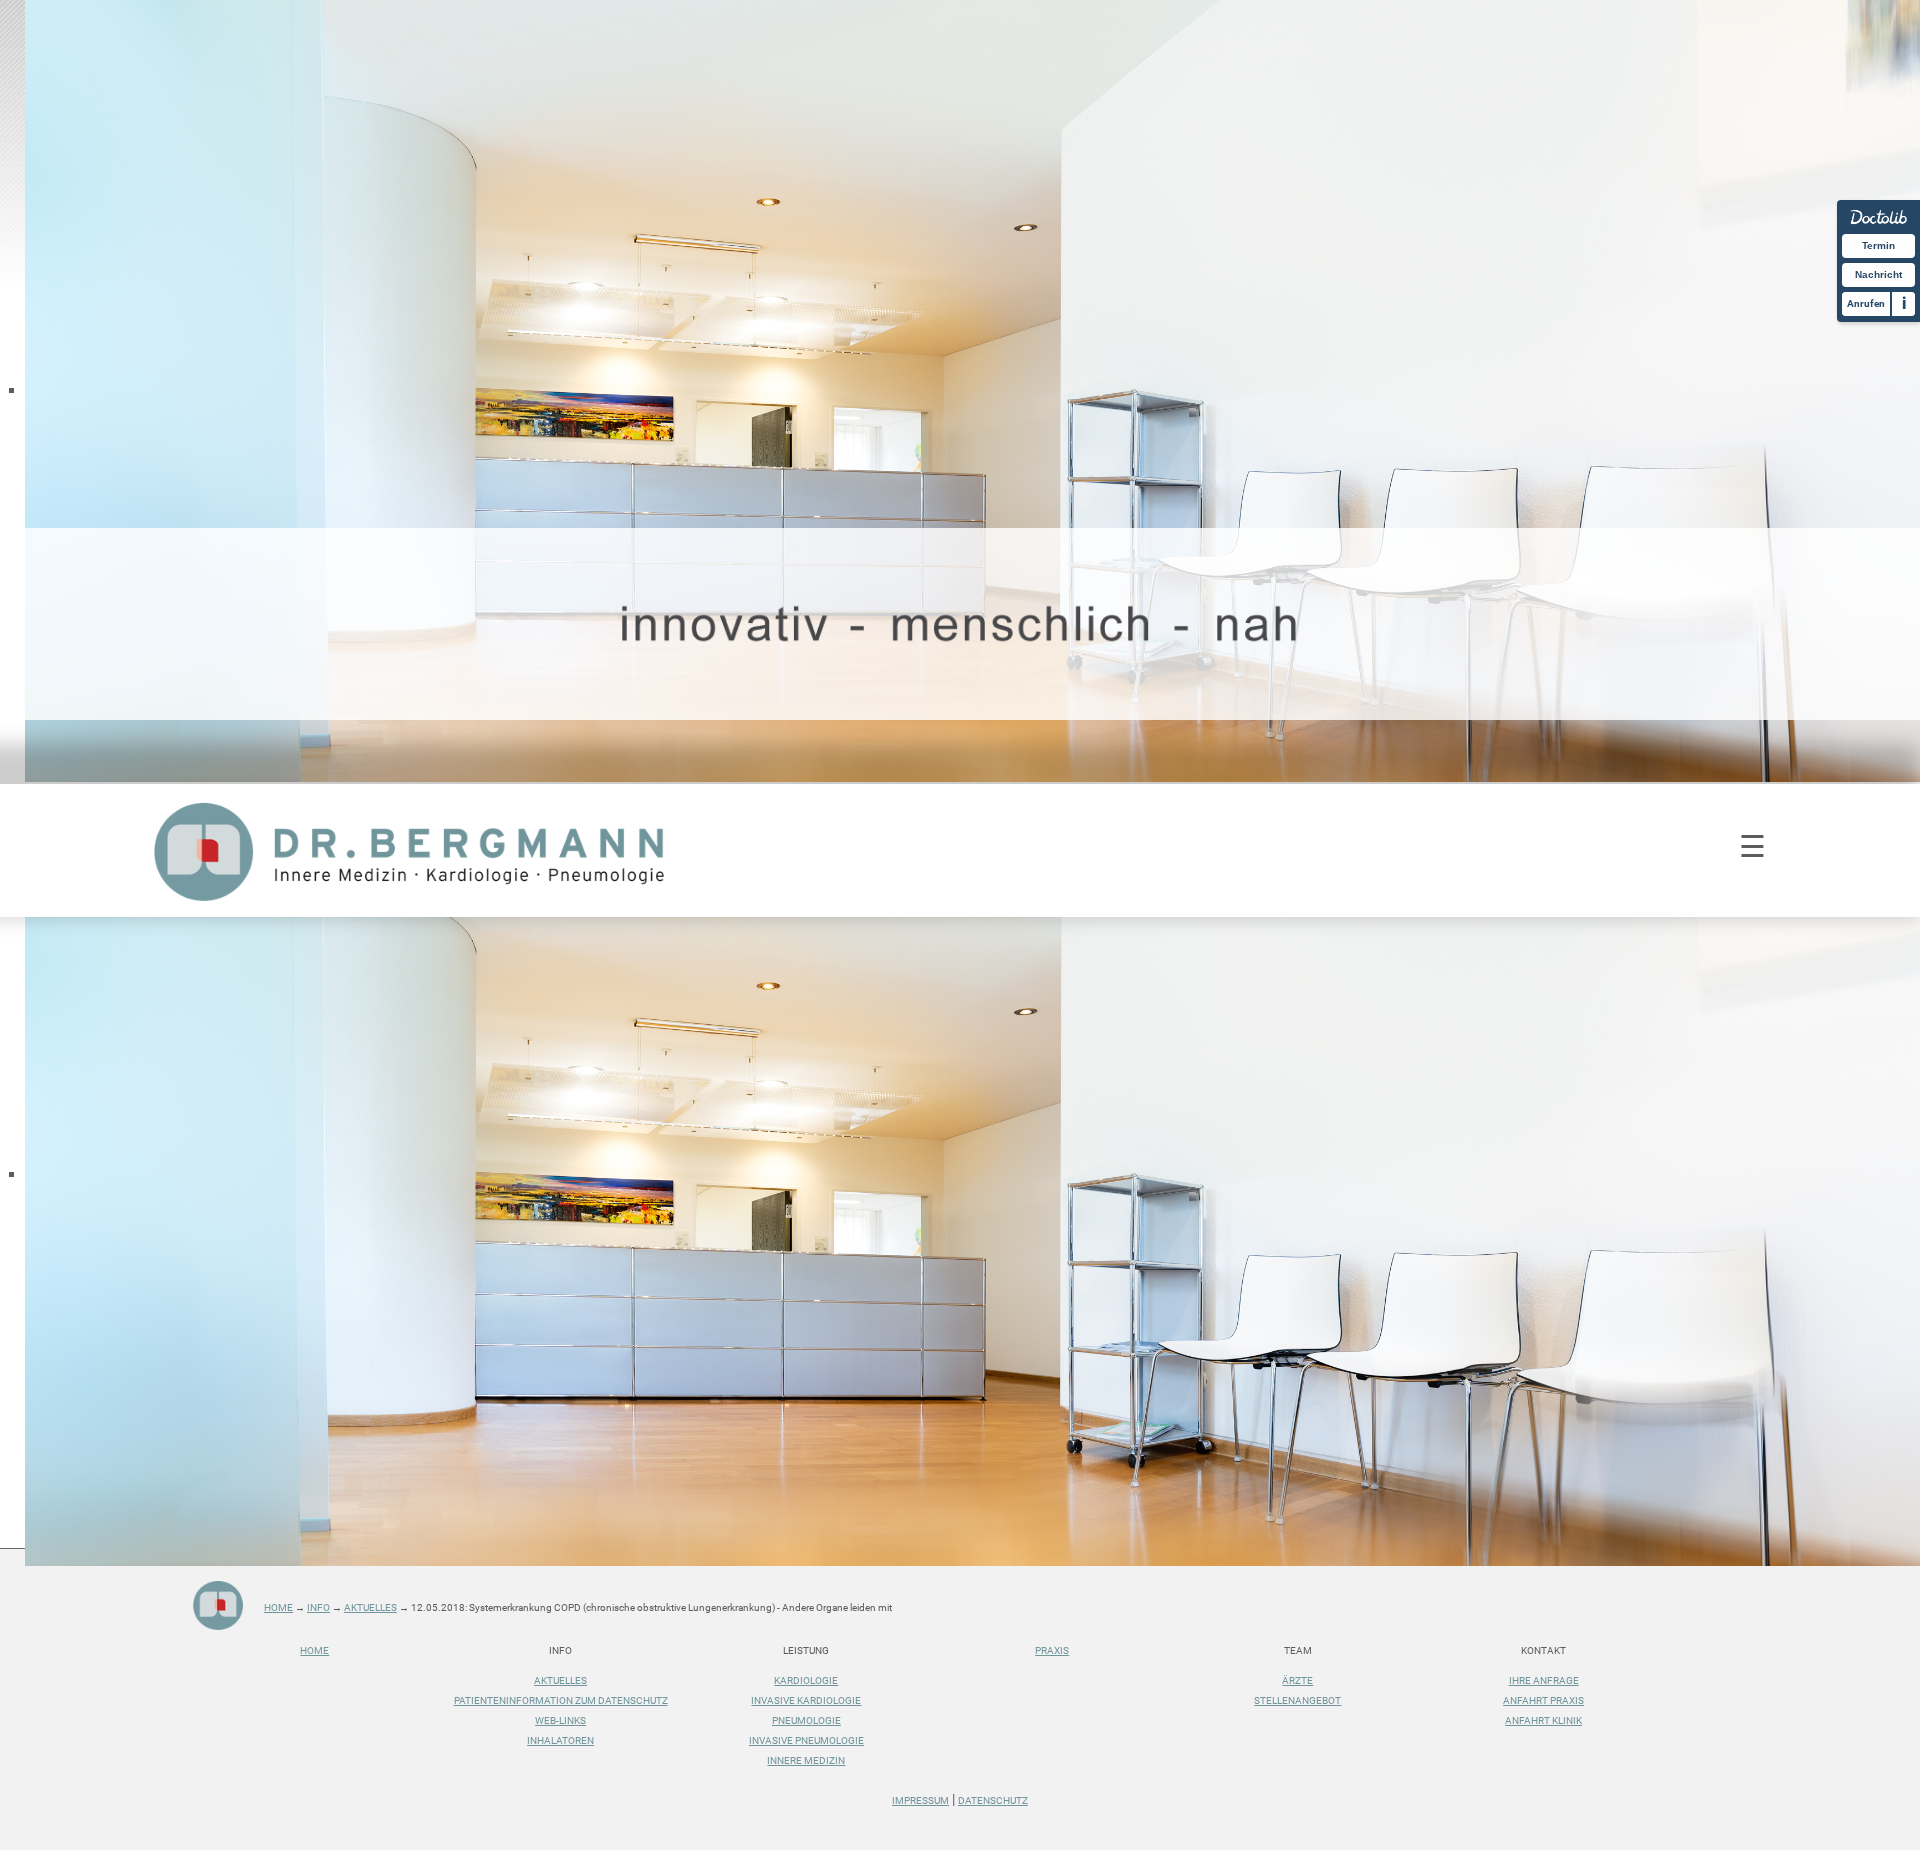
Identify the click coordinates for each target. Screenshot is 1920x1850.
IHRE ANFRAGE (1544, 1680)
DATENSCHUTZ (993, 1800)
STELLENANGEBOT (1297, 1700)
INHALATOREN (560, 1740)
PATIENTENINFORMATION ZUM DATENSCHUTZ (561, 1700)
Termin (1878, 245)
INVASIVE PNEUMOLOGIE (806, 1740)
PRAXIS (1052, 1650)
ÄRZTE (1297, 1680)
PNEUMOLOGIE (806, 1720)
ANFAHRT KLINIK (1543, 1720)
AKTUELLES (560, 1680)
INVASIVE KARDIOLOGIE (806, 1700)
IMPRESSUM (920, 1800)
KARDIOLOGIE (806, 1680)
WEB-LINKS (560, 1720)
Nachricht (1878, 274)
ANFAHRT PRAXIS (1543, 1700)
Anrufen (1866, 303)
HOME (314, 1650)
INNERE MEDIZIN (806, 1760)
